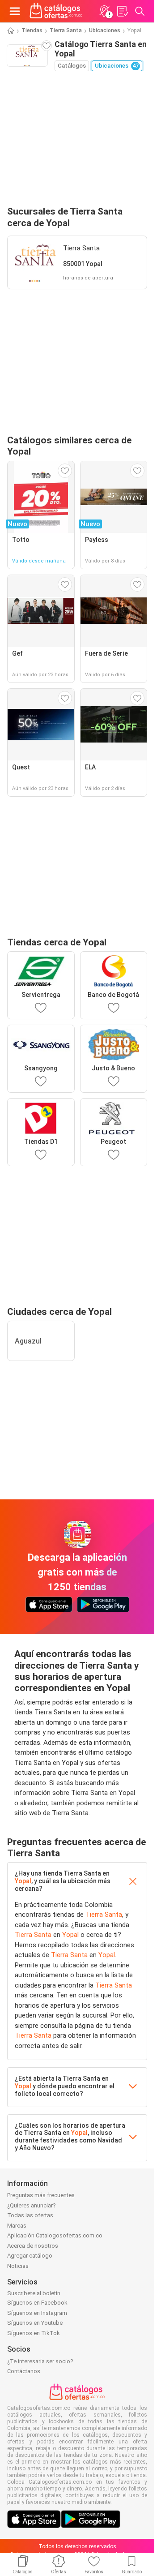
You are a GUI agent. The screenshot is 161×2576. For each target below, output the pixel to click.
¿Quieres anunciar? (32, 2205)
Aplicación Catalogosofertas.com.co (55, 2235)
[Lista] (122, 11)
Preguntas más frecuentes (41, 2195)
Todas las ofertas (30, 2215)
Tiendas (32, 30)
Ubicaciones (105, 30)
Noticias (18, 2266)
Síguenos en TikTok (34, 2333)
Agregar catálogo (30, 2256)
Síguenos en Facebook (37, 2303)
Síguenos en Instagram (37, 2313)
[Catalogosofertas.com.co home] (56, 11)
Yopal (23, 1881)
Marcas (17, 2226)
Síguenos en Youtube (35, 2323)
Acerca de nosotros (33, 2246)
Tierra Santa (66, 30)
